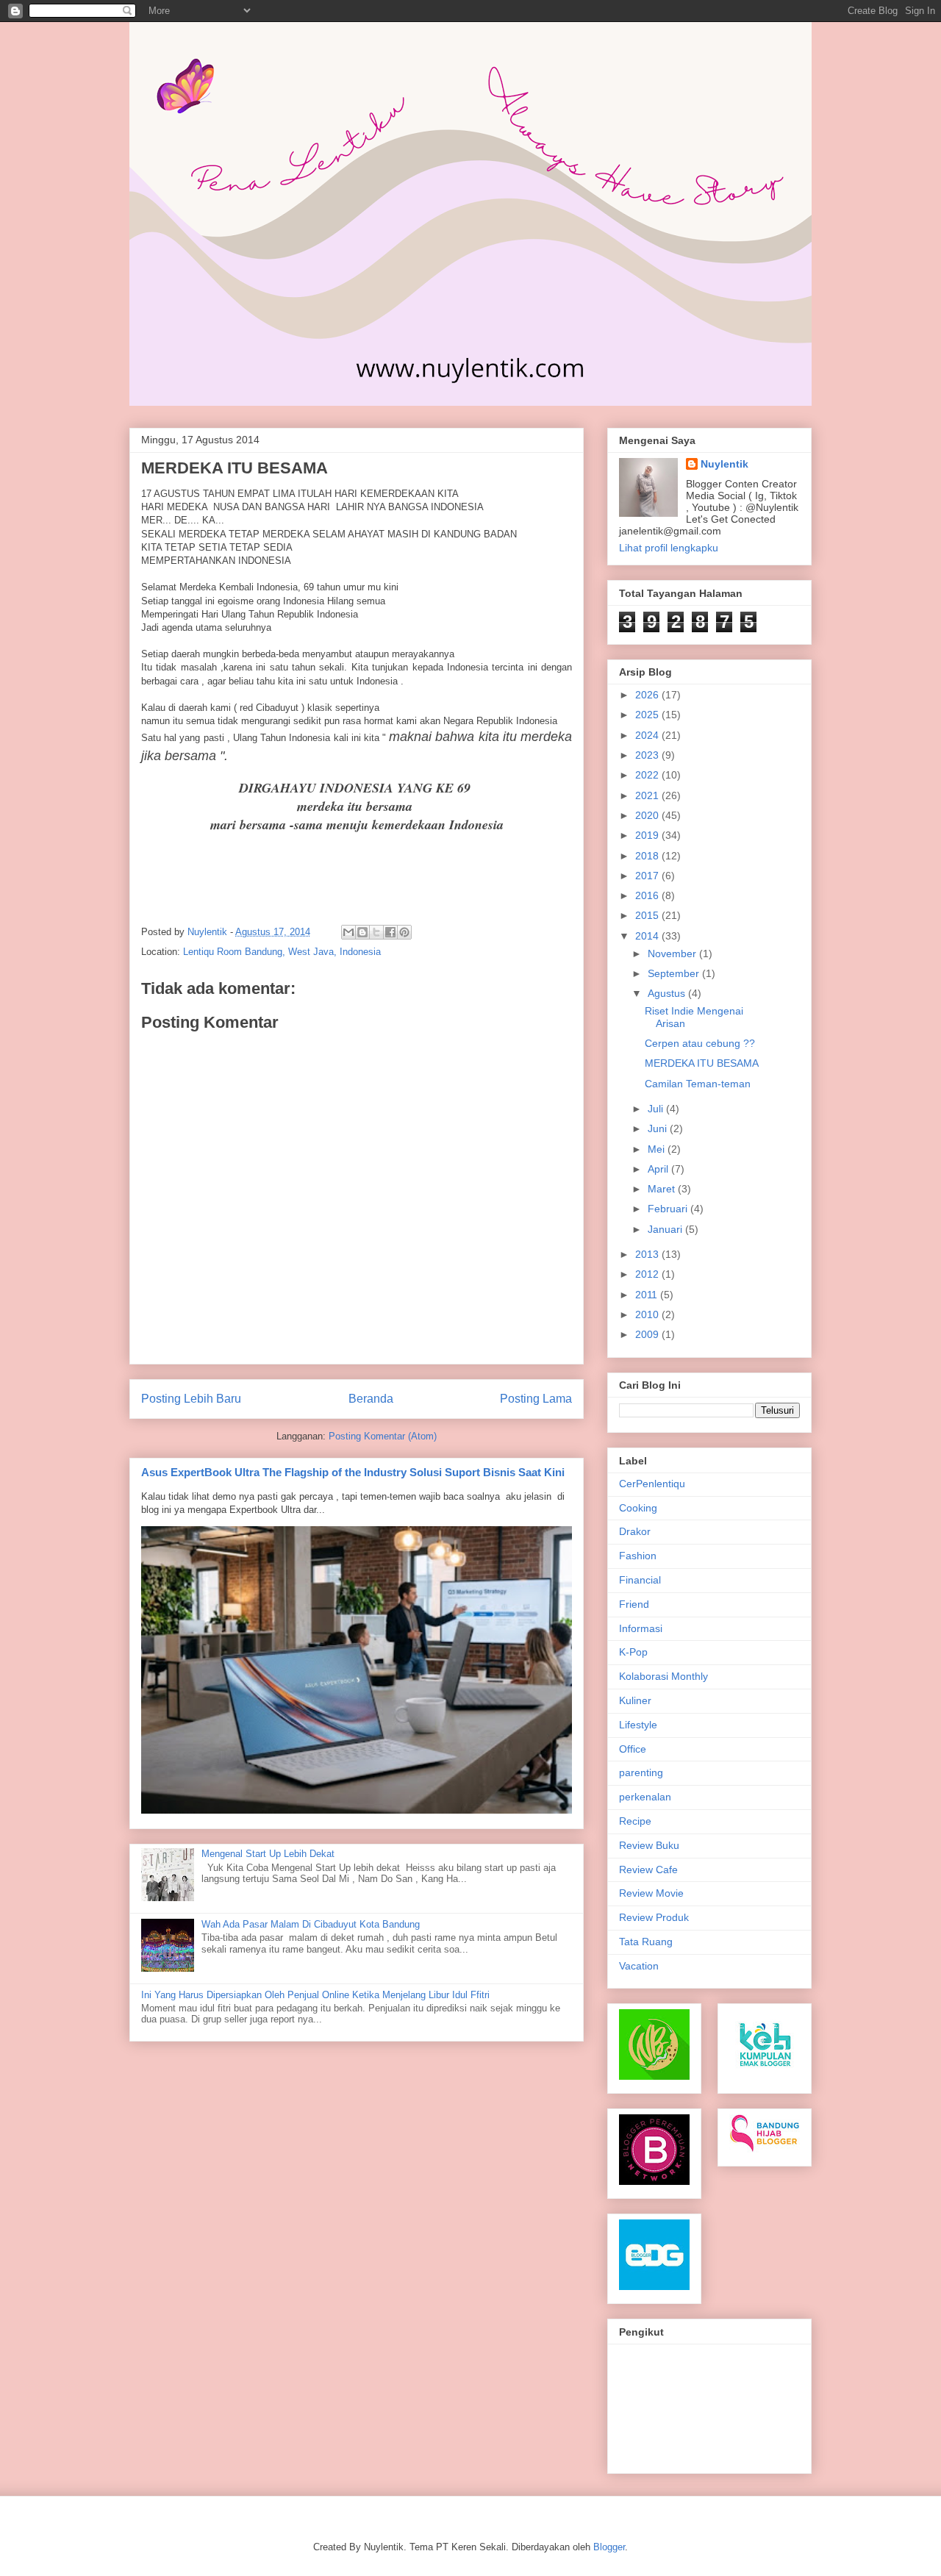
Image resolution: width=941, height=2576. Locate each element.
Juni (659, 1128)
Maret (663, 1189)
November (673, 954)
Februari (669, 1209)
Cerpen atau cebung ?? (700, 1043)
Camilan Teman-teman (698, 1084)
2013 (648, 1254)
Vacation (639, 1966)
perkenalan (645, 1797)
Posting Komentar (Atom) (383, 1436)
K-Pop (633, 1652)
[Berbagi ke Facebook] (390, 932)
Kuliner (635, 1700)
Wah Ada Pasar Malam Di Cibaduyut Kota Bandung (311, 1924)
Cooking (638, 1508)
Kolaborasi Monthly (663, 1676)
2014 (648, 936)
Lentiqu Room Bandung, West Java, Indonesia (282, 952)
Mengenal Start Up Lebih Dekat (268, 1854)
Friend (634, 1604)
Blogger (609, 2547)
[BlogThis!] (362, 932)
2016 (648, 895)
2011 (648, 1295)
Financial (640, 1580)
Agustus (668, 993)
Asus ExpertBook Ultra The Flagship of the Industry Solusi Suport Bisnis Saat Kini (353, 1472)
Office (633, 1749)
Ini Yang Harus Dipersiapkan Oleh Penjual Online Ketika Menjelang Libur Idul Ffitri (315, 1995)
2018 (648, 856)
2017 (648, 876)
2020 (648, 815)
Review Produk (654, 1917)
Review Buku (649, 1845)
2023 (648, 755)
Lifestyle (638, 1725)
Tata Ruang (646, 1942)
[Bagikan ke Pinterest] (404, 932)
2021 (648, 795)
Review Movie (651, 1893)
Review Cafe (648, 1870)
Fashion (638, 1556)
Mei (658, 1149)
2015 (648, 915)
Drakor (635, 1531)
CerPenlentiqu (652, 1484)
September (675, 973)
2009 (648, 1334)
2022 (648, 775)
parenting (641, 1772)
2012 (648, 1274)
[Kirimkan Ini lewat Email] (348, 932)
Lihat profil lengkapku (669, 548)
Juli (657, 1109)
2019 (648, 835)
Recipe (635, 1821)
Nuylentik (724, 464)
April (659, 1169)
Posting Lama (536, 1399)
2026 (648, 695)
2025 (648, 715)
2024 (648, 735)
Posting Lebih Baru (191, 1399)
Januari (666, 1229)
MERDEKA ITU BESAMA (702, 1063)
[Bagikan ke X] (376, 932)
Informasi (641, 1628)
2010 (648, 1314)
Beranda (371, 1399)
